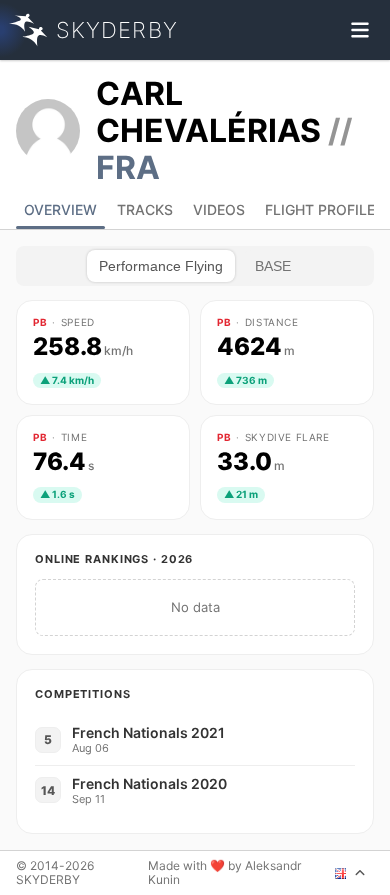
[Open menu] (360, 30)
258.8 (83, 347)
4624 (256, 347)
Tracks (145, 209)
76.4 (63, 462)
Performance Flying (161, 266)
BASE (273, 266)
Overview (60, 209)
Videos (219, 209)
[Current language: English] (350, 873)
